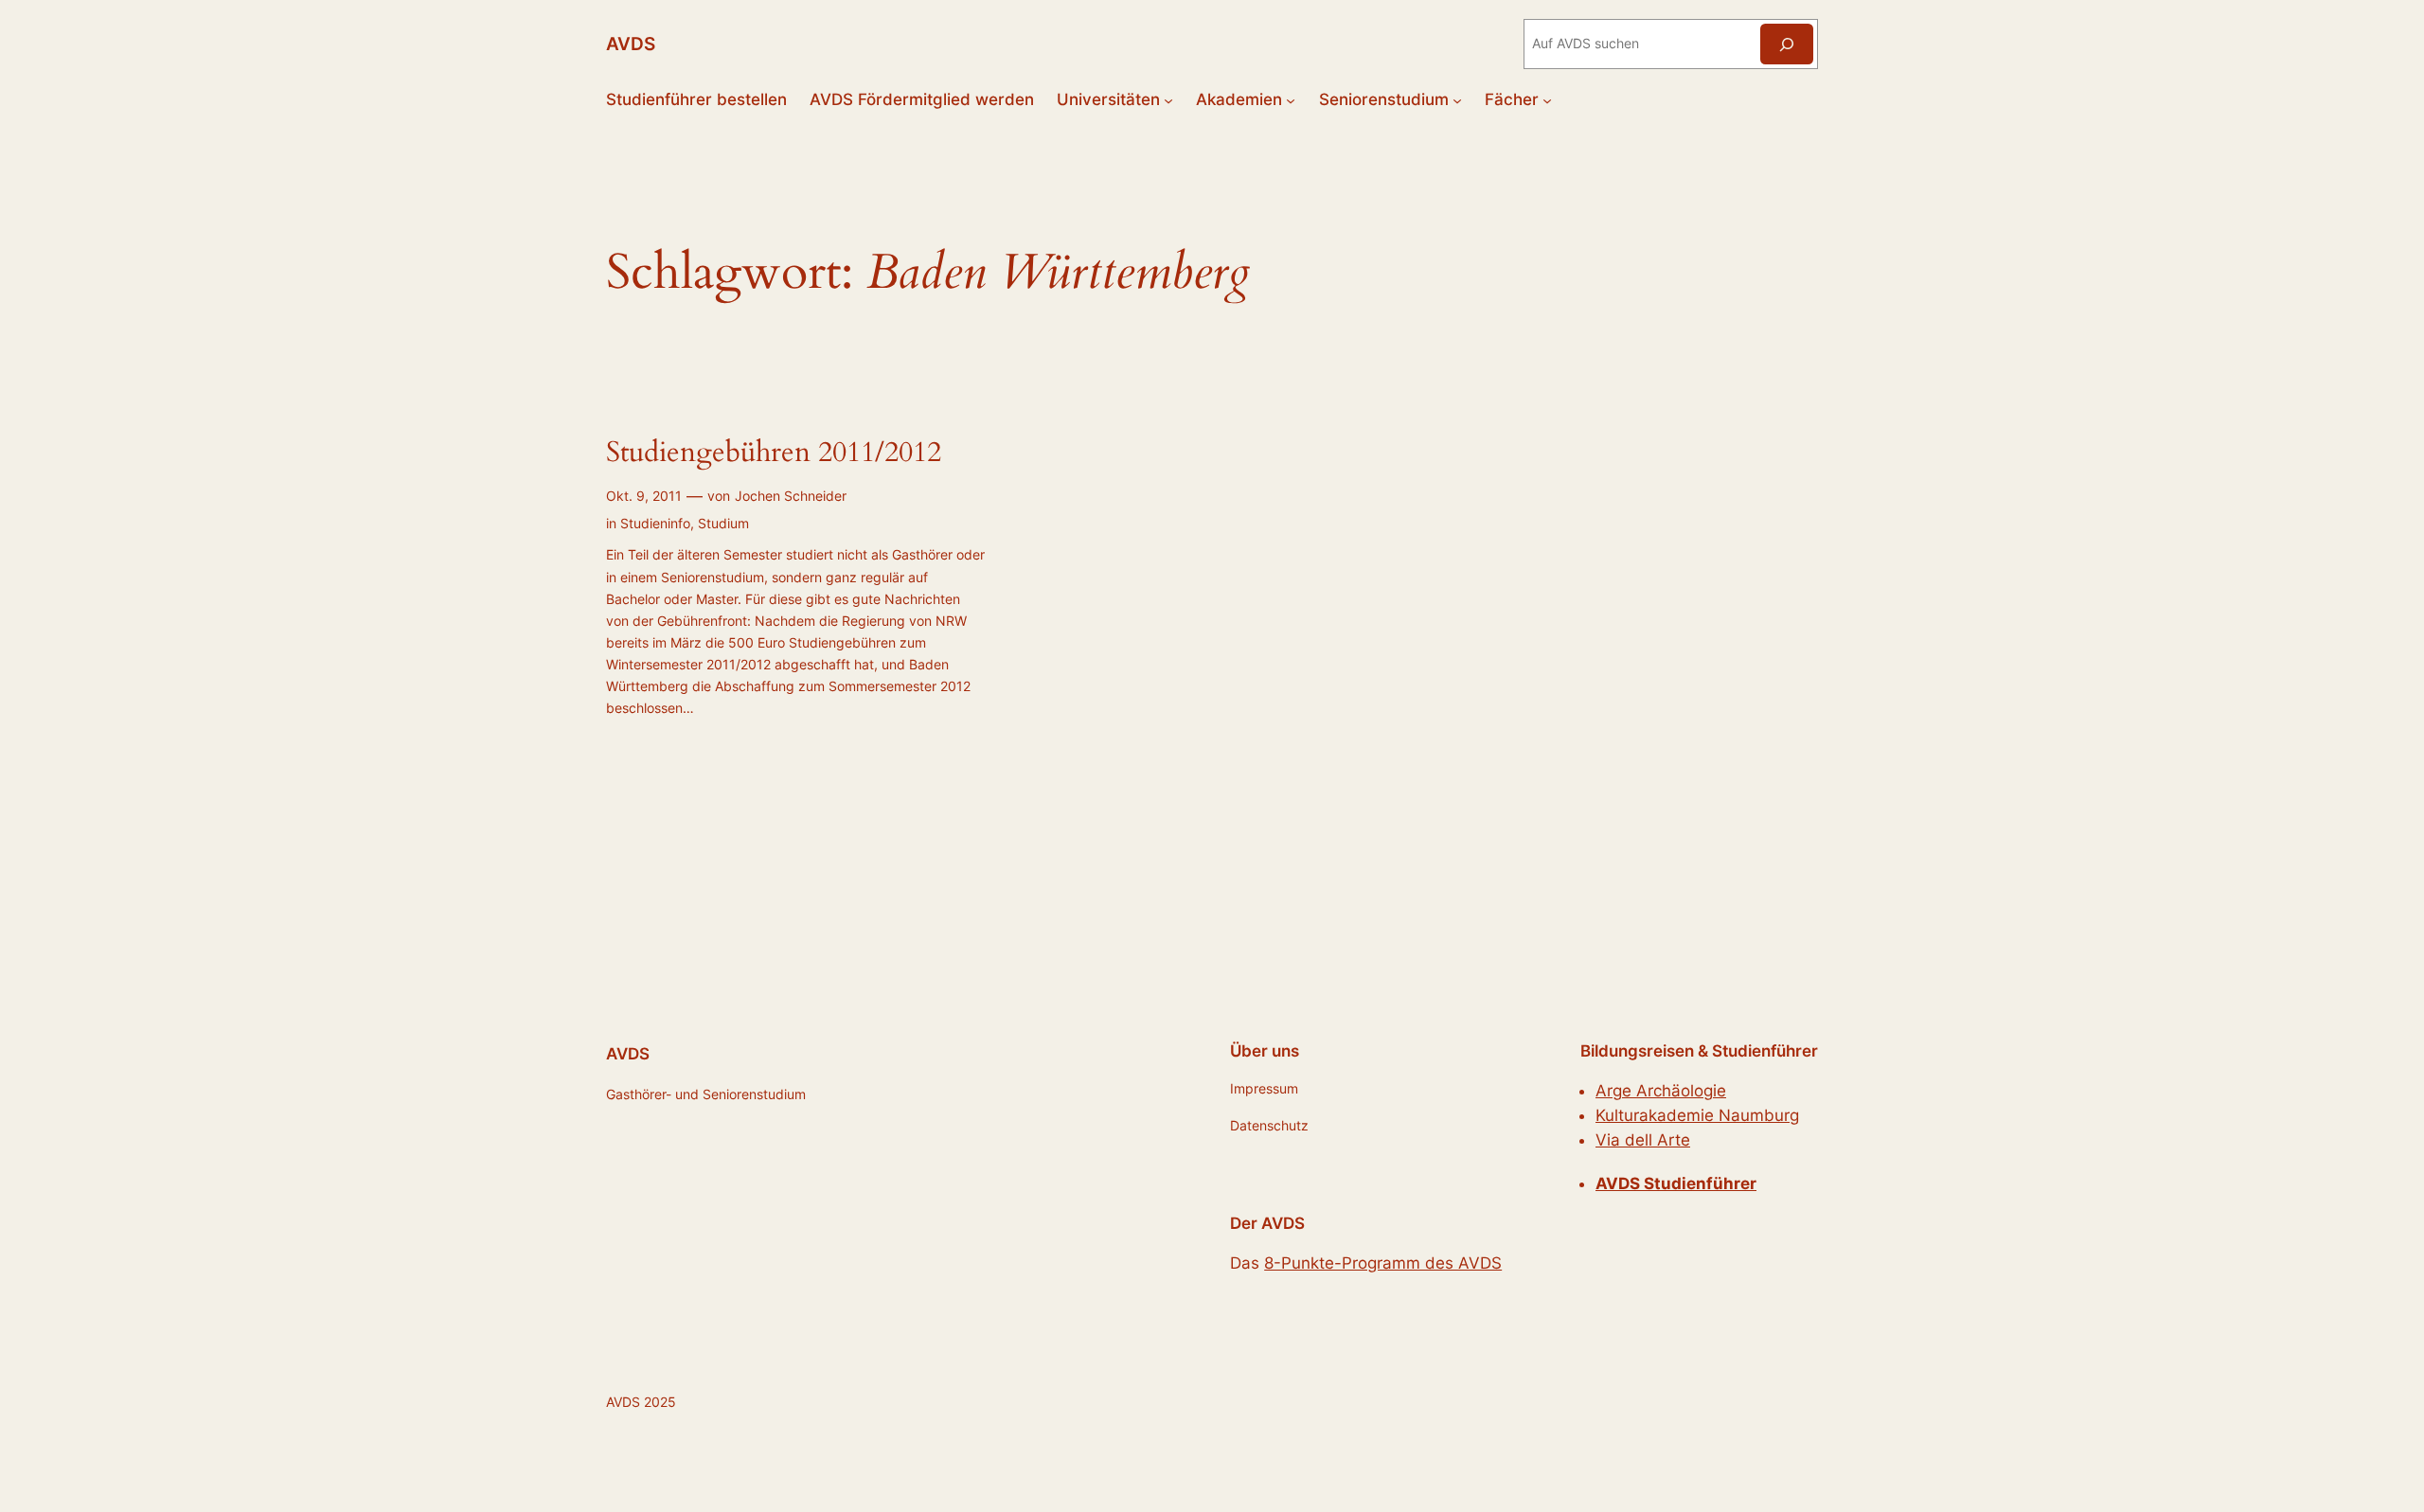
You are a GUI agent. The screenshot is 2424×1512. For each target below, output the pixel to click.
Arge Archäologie (1661, 1091)
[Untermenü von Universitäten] (1168, 99)
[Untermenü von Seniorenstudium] (1457, 99)
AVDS (631, 44)
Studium (723, 523)
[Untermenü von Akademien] (1291, 99)
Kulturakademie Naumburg (1697, 1115)
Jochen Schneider (791, 496)
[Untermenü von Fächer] (1547, 99)
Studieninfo (655, 523)
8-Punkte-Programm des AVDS (1383, 1263)
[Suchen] (1787, 44)
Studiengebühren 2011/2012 (774, 454)
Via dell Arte (1643, 1140)
